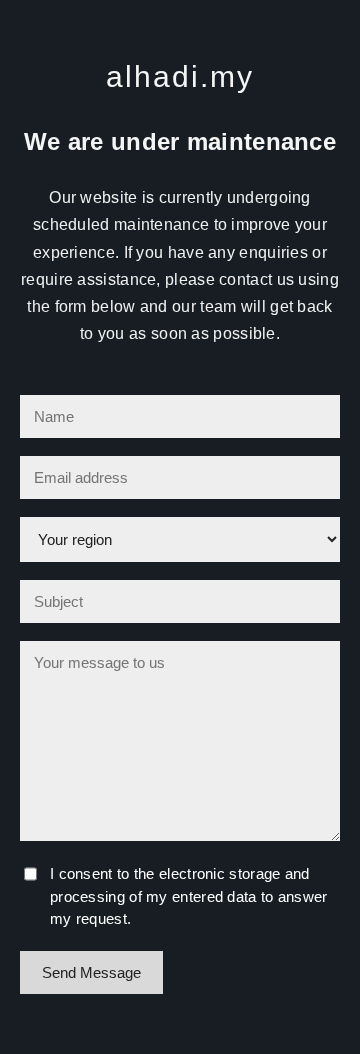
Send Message (91, 972)
